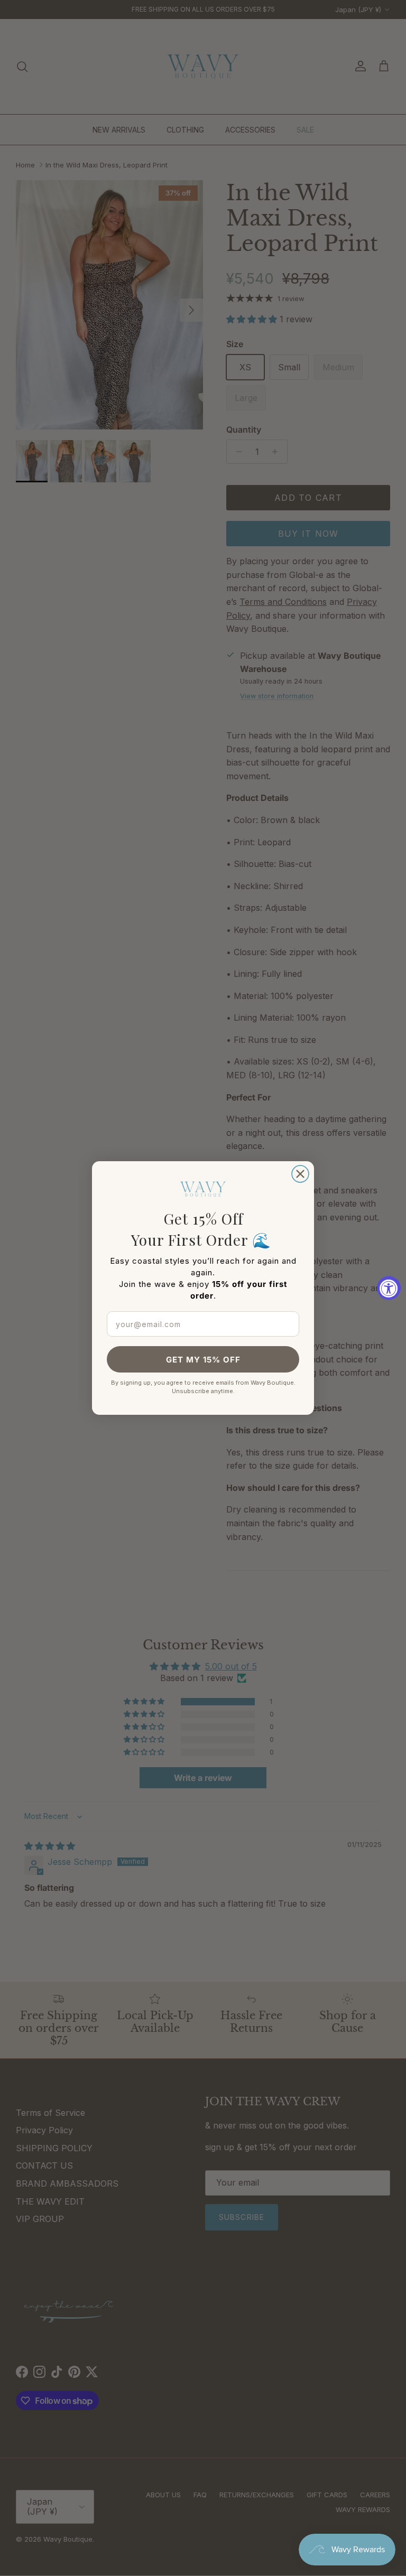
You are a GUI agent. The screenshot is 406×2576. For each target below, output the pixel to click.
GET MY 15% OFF (203, 1360)
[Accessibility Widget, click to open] (389, 1288)
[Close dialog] (300, 1174)
